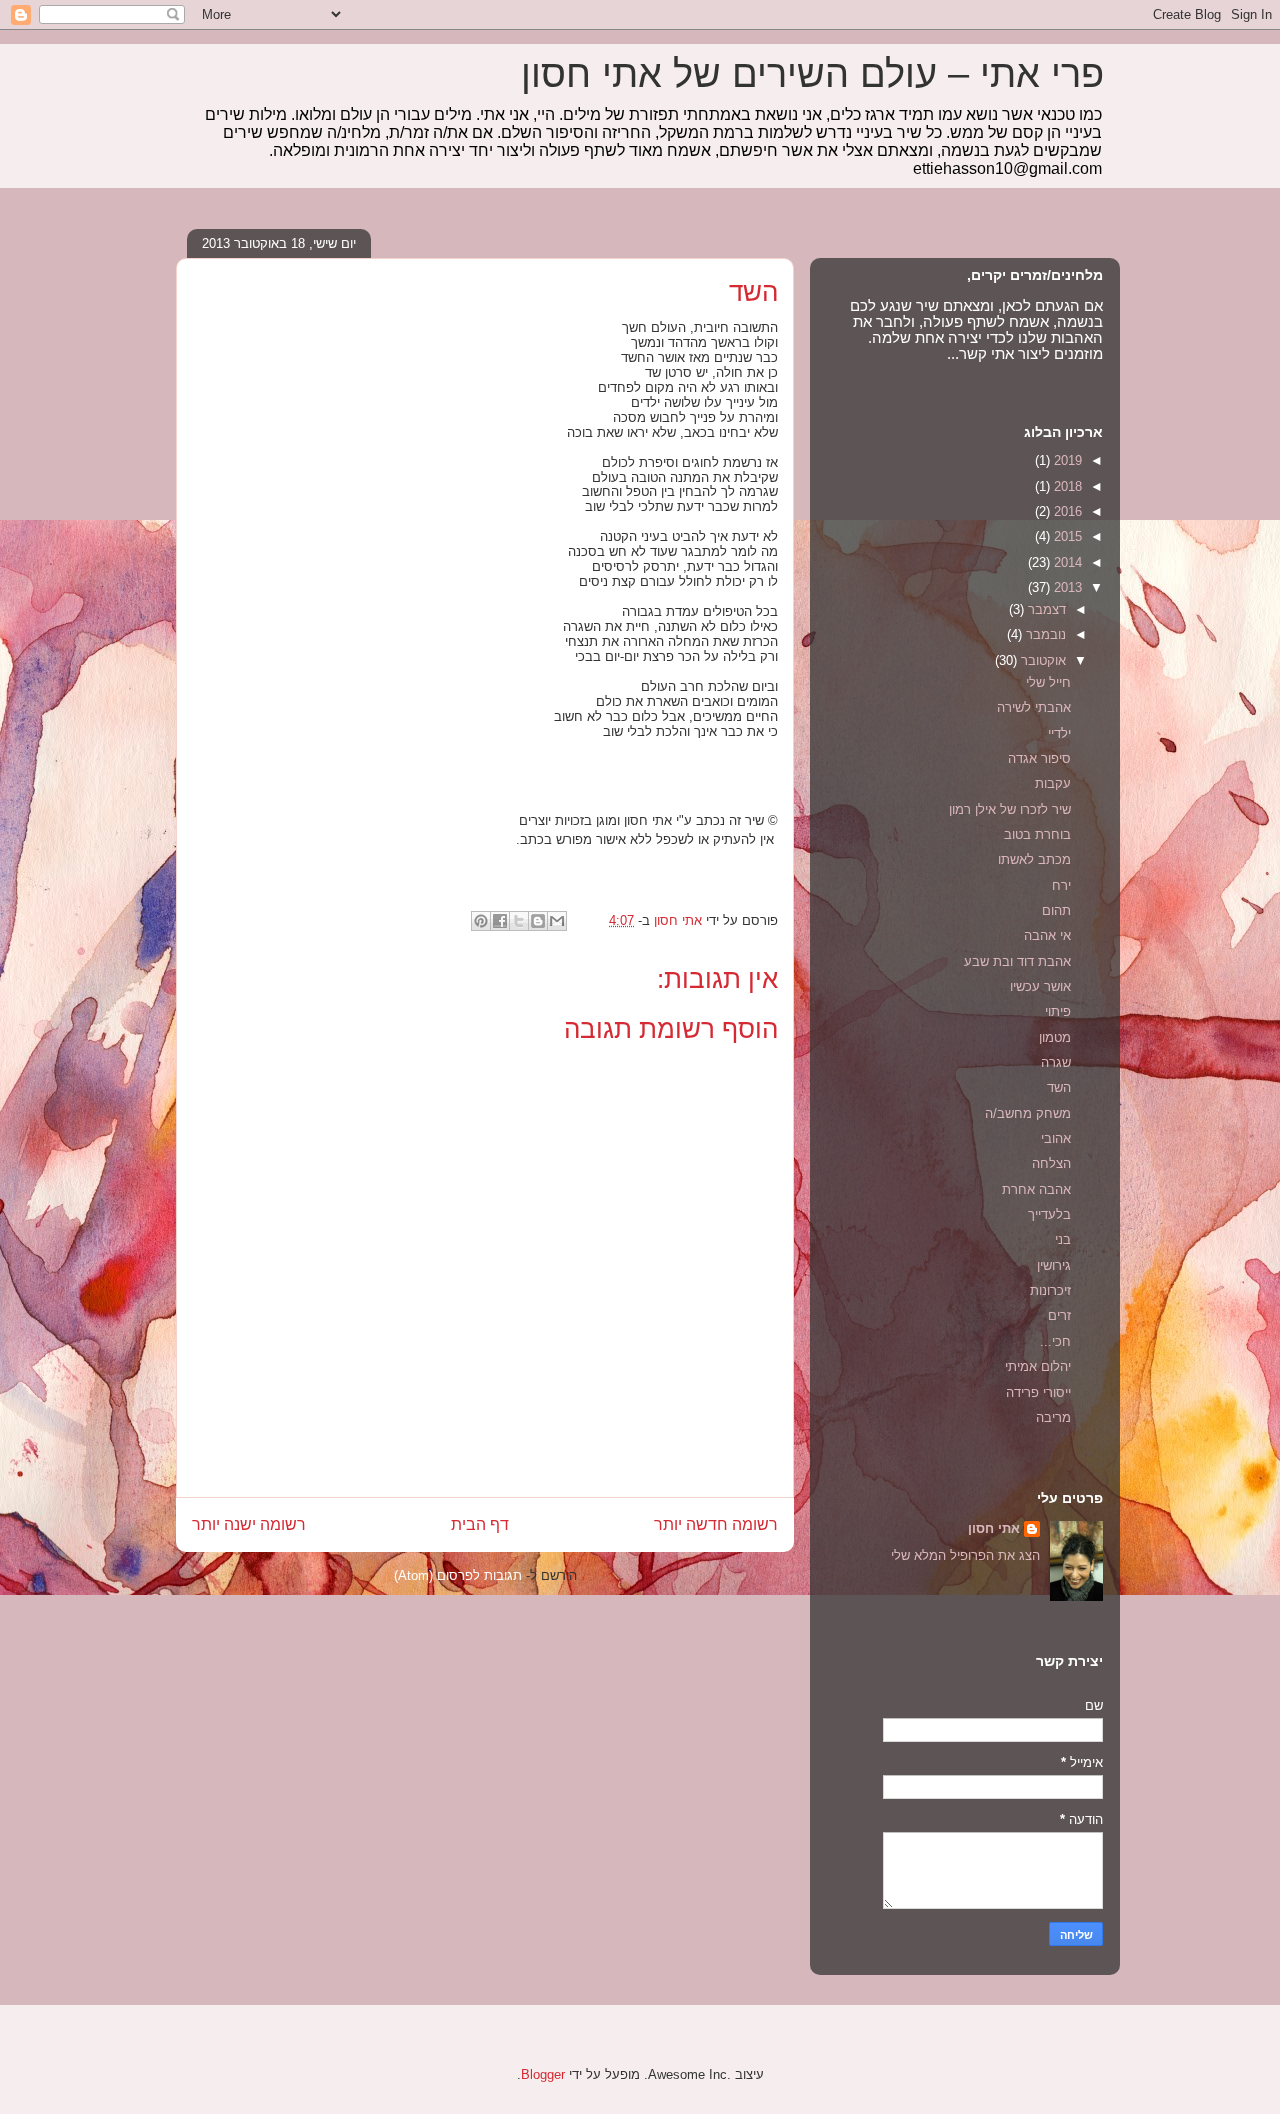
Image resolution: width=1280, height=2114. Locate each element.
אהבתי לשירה (1034, 707)
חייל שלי (1048, 682)
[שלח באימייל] (557, 921)
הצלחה (1051, 1163)
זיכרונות (1050, 1290)
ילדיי (1059, 733)
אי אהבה (1047, 935)
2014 (1066, 562)
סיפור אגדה (1039, 758)
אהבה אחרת (1036, 1189)
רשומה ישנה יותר (249, 1524)
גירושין (1054, 1265)
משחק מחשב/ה (1028, 1113)
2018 (1066, 486)
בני (1063, 1239)
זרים (1059, 1315)
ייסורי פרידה (1038, 1392)
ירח (1061, 885)
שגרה (1056, 1062)
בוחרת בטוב (1037, 834)
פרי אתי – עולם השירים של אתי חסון (812, 74)
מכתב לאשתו (1034, 859)
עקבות (1053, 783)
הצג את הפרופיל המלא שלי (965, 1555)
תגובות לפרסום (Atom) (458, 1575)
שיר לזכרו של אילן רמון (1010, 809)
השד (1059, 1087)
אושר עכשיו (1040, 986)
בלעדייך (1049, 1214)
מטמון (1055, 1037)
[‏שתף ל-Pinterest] (481, 921)
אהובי (1056, 1138)
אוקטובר (1041, 660)
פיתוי (1058, 1011)
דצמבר (1045, 609)
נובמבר (1044, 634)
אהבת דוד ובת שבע (1017, 961)
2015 (1066, 536)
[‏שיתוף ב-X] (519, 921)
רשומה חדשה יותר (716, 1524)
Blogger (543, 2074)
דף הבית (480, 1524)
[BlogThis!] (538, 921)
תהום (1056, 910)
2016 (1066, 511)
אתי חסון (994, 1528)
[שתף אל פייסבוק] (500, 921)
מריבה (1053, 1417)
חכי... (1055, 1341)
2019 (1066, 460)
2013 (1066, 587)
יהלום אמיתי (1038, 1366)
